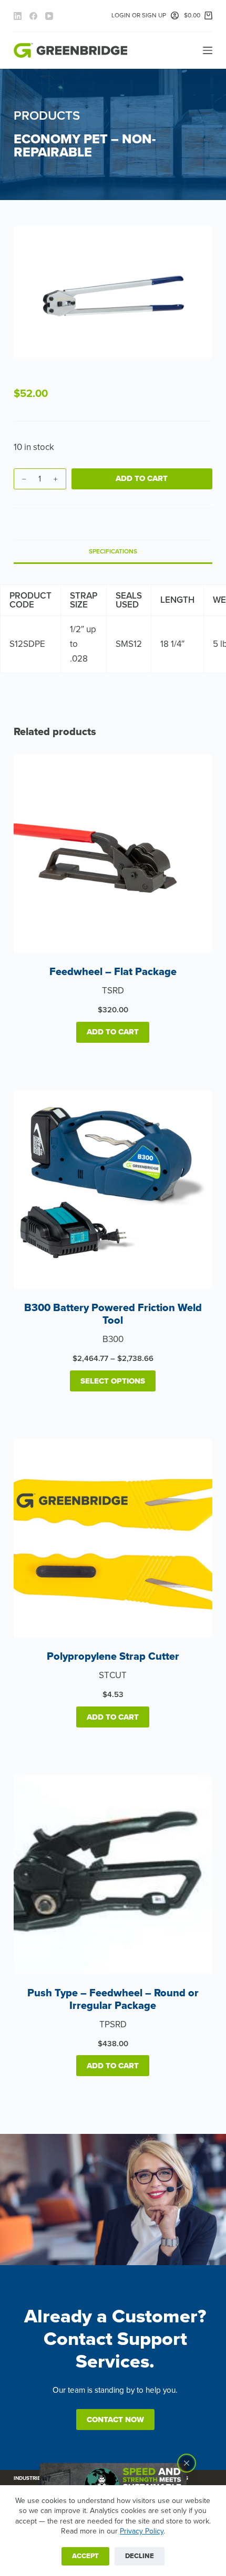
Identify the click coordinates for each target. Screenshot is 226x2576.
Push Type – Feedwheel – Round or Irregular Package (113, 1999)
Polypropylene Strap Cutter (113, 1657)
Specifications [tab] (113, 551)
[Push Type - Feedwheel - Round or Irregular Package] (113, 1874)
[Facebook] (33, 16)
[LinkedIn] (18, 16)
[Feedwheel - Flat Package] (113, 853)
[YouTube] (49, 16)
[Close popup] (187, 2463)
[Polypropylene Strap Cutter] (113, 1538)
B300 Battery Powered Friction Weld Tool (113, 1314)
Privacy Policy (142, 2531)
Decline (140, 2556)
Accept (85, 2556)
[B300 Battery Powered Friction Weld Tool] (113, 1189)
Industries (29, 2478)
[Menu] (208, 50)
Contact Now (115, 2420)
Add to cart (142, 478)
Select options (113, 1381)
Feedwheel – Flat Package (113, 972)
